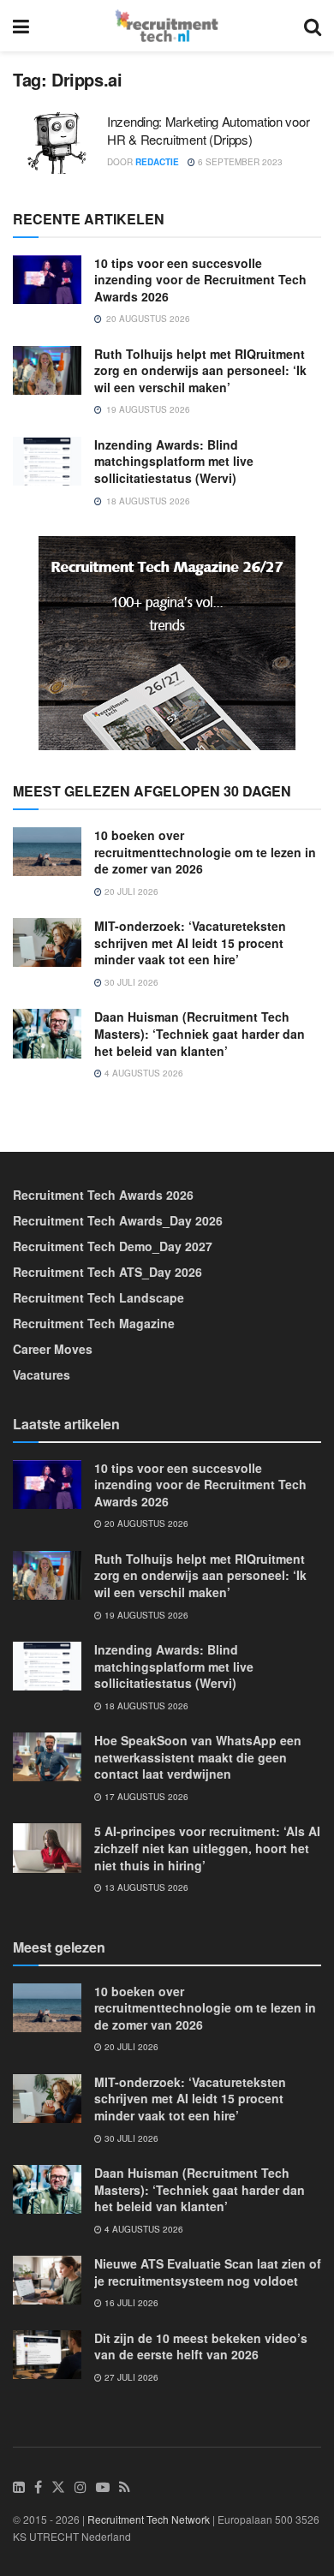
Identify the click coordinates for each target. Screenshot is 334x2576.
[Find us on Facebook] (38, 2487)
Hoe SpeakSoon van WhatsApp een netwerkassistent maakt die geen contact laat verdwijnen (198, 1757)
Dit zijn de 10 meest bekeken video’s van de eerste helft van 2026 (201, 2346)
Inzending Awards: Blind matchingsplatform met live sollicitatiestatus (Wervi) (174, 461)
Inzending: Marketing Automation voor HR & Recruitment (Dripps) (208, 130)
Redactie (157, 162)
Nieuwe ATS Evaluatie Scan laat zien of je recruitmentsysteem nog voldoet (208, 2272)
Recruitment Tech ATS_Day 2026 (107, 1272)
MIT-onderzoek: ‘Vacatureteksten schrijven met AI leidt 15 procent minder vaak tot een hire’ (190, 942)
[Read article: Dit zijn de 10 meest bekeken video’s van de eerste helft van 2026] (47, 2355)
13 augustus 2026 (145, 1887)
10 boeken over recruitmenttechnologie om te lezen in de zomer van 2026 (205, 852)
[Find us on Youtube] (103, 2487)
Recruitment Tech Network (149, 2519)
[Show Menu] (21, 26)
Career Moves (53, 1349)
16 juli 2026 (130, 2303)
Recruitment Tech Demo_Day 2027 (113, 1246)
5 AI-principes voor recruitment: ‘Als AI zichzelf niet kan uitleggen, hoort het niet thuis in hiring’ (207, 1848)
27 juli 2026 (130, 2377)
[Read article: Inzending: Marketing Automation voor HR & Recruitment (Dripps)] (56, 143)
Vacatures (42, 1374)
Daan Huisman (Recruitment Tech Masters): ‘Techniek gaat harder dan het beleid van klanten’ (200, 1033)
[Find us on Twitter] (58, 2487)
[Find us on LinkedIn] (19, 2487)
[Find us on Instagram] (81, 2487)
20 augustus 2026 (145, 1524)
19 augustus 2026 (145, 1615)
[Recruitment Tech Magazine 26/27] (167, 641)
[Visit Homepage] (167, 26)
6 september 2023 (239, 162)
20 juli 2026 (130, 891)
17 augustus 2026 (145, 1797)
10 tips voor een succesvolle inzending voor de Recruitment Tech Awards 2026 (200, 280)
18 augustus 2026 (145, 1706)
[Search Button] (313, 26)
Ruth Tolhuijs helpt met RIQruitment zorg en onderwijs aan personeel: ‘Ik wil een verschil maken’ (200, 370)
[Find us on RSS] (125, 2487)
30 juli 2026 (130, 982)
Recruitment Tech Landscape (98, 1297)
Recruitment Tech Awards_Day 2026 (118, 1220)
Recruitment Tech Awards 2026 (103, 1195)
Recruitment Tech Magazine (94, 1323)
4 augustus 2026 (143, 1073)
